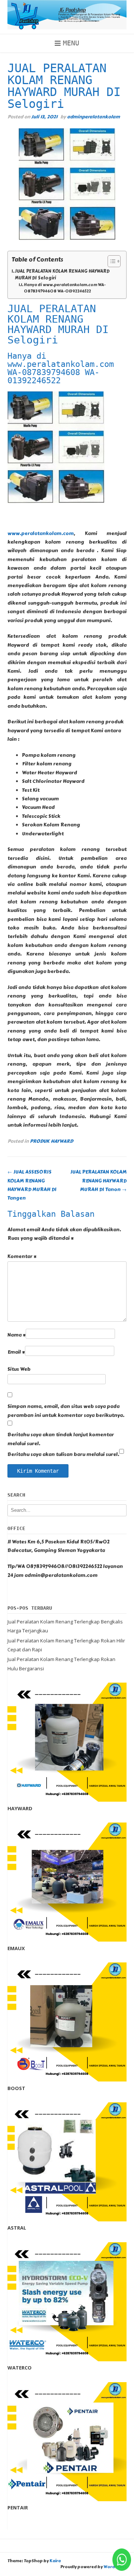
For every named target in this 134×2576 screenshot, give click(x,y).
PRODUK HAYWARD (51, 1141)
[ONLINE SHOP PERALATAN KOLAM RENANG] (67, 15)
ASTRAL (17, 2228)
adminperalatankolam (93, 117)
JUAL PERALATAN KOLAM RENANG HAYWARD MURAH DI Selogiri (62, 275)
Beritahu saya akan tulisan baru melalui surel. (63, 1455)
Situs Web (19, 1369)
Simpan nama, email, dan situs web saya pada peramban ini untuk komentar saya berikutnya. (66, 1411)
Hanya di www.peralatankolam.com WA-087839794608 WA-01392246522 (65, 288)
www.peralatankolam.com (41, 534)
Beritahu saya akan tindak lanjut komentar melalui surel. (61, 1439)
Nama (17, 1335)
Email (16, 1352)
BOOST (16, 2088)
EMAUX (16, 1948)
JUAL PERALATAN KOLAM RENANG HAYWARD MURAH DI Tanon (98, 1181)
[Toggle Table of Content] (110, 261)
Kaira (55, 2561)
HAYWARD (20, 1808)
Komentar (22, 1257)
